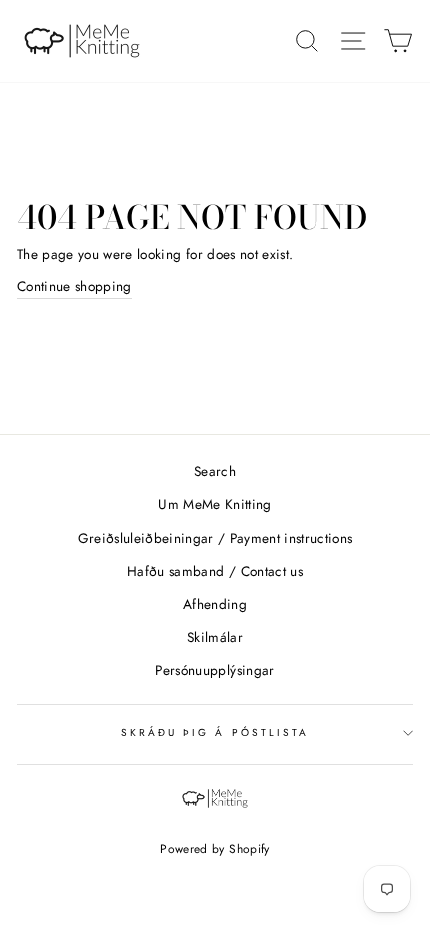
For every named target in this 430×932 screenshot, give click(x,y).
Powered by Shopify (214, 849)
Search (215, 471)
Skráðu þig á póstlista (215, 732)
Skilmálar (215, 637)
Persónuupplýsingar (214, 670)
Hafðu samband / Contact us (215, 571)
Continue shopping (74, 286)
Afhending (215, 604)
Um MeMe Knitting (214, 504)
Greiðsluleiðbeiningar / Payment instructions (215, 538)
